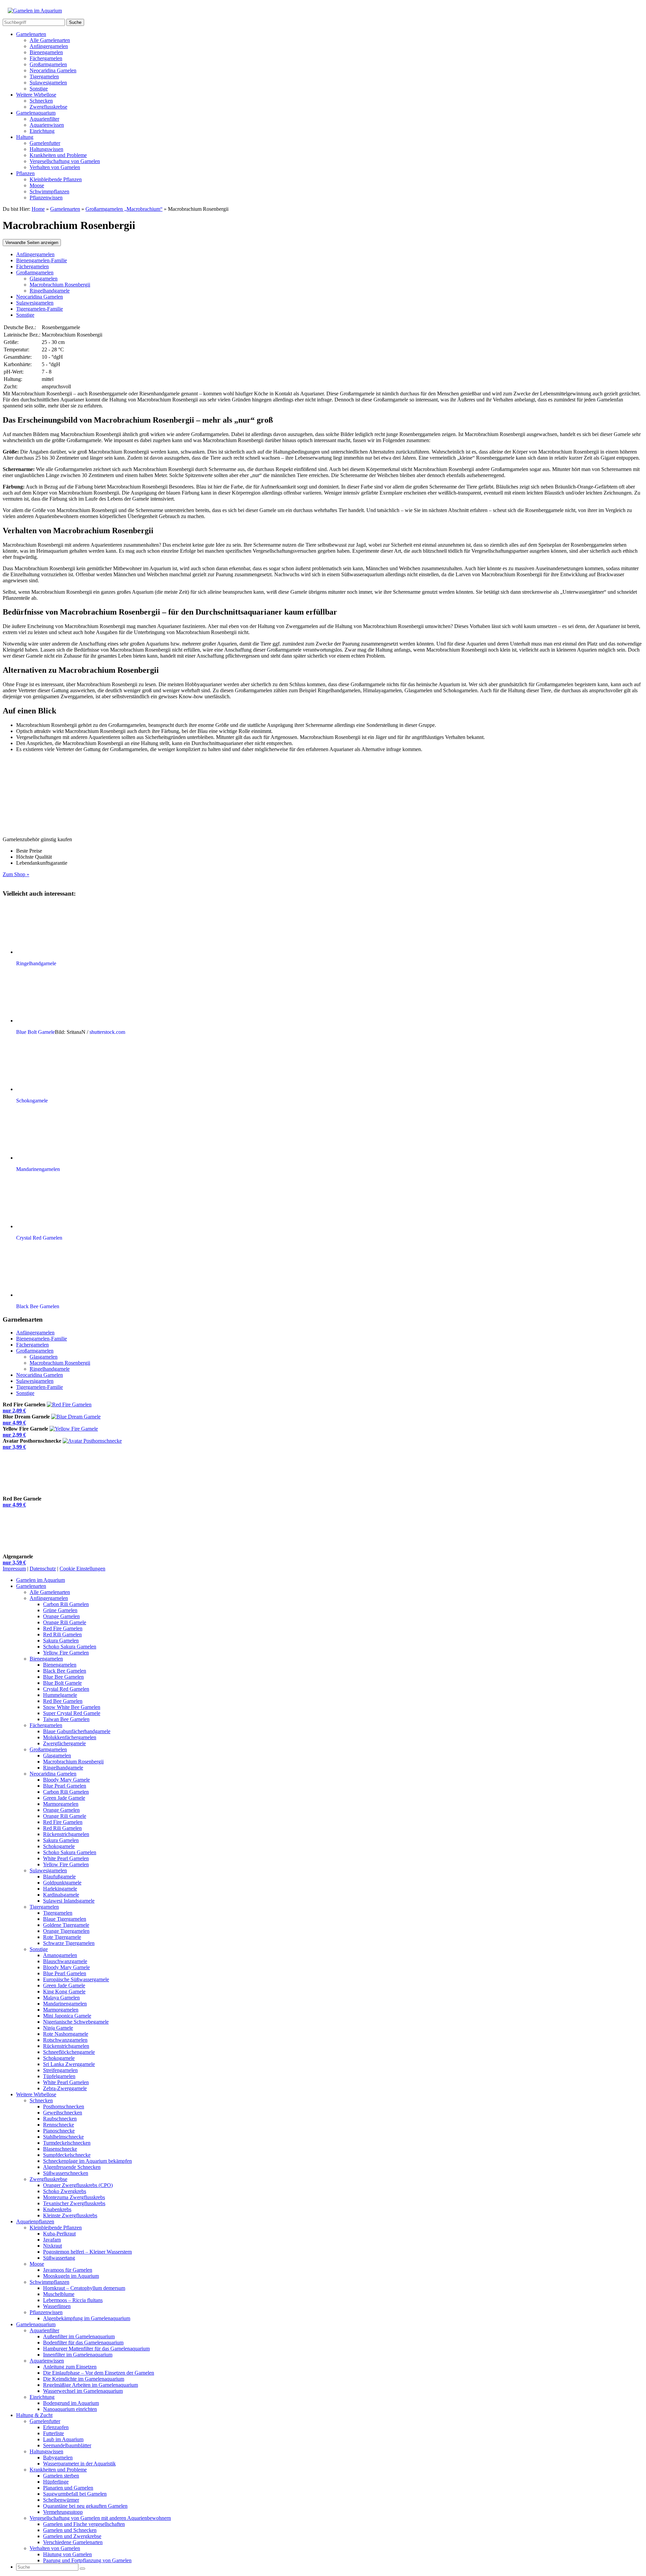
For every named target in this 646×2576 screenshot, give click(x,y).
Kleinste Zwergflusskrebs (70, 2215)
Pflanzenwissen (46, 198)
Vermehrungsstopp (63, 2512)
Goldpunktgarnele (62, 1883)
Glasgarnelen (44, 279)
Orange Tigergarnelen (66, 1931)
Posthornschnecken (64, 2106)
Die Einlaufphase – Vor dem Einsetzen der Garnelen (99, 2373)
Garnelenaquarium (36, 113)
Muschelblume (59, 2294)
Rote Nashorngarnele (66, 2034)
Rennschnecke (59, 2125)
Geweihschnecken (63, 2113)
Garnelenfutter (45, 143)
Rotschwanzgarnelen (65, 2040)
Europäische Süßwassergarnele (76, 1979)
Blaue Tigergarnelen (65, 1919)
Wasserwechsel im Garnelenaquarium (83, 2391)
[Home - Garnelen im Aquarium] (35, 11)
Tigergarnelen (44, 76)
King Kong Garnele (64, 1992)
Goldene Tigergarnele (66, 1925)
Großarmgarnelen (48, 64)
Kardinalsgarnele (61, 1895)
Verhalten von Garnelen (55, 167)
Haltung (25, 137)
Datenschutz (43, 1569)
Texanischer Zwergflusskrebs (74, 2203)
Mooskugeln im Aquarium (71, 2276)
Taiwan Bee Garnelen (66, 1719)
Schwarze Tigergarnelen (69, 1943)
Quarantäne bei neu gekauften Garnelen (85, 2506)
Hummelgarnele (60, 1695)
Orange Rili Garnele (65, 1622)
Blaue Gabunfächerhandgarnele (77, 1731)
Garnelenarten (31, 34)
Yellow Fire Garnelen (66, 1653)
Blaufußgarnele (59, 1877)
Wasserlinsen (57, 2306)
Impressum (14, 1569)
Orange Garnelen (61, 1616)
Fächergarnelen (46, 58)
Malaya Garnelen (61, 1998)
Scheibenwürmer (61, 2500)
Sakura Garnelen (61, 1641)
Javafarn (52, 2240)
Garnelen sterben (61, 2476)
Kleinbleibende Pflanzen (56, 179)
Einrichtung (42, 131)
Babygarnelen (58, 2457)
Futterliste (53, 2433)
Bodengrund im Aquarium (71, 2403)
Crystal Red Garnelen (66, 1689)
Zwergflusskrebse (48, 107)
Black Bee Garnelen (65, 1671)
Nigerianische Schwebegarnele (76, 2022)
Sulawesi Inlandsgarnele (69, 1901)
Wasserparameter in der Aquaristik (79, 2464)
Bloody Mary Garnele (66, 1780)
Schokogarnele (59, 1846)
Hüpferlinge (56, 2482)
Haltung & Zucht (34, 2415)
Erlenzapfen (56, 2427)
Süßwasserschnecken (66, 2173)
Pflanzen (25, 173)
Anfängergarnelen (49, 46)
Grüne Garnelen (60, 1610)
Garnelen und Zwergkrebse (72, 2536)
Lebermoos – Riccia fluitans (73, 2300)
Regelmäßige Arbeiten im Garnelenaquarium (91, 2385)
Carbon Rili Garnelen (66, 1604)
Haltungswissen (46, 149)
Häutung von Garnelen (67, 2554)
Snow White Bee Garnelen (72, 1707)
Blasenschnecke (60, 2149)
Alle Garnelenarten (50, 40)
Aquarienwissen (47, 125)
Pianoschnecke (59, 2131)
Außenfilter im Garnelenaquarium (79, 2336)
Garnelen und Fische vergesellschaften (84, 2524)
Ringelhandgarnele (50, 291)
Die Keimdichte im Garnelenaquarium (84, 2379)
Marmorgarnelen (61, 1804)
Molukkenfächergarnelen (70, 1737)
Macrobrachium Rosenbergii (60, 285)
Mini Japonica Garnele (67, 2016)
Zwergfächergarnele (64, 1743)
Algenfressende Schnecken (72, 2167)
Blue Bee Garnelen (63, 1677)
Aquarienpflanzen (35, 2221)
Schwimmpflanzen (49, 191)
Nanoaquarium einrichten (70, 2409)
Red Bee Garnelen (63, 1701)
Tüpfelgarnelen (59, 2076)
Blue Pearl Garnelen (65, 1786)
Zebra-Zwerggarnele (65, 2088)
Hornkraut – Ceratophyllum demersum (84, 2288)
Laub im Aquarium (63, 2439)
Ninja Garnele (58, 2028)
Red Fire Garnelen (63, 1628)
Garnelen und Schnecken (70, 2530)
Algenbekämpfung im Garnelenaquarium (87, 2318)
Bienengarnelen (46, 52)
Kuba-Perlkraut (59, 2234)
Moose (37, 185)
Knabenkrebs (57, 2209)
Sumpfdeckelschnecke (67, 2155)
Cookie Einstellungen (82, 1569)
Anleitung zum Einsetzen (70, 2367)
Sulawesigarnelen (48, 83)
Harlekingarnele (60, 1889)
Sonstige (39, 89)
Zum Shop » (16, 874)
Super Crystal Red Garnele (72, 1713)
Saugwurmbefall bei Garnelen (75, 2494)
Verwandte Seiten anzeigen (32, 243)
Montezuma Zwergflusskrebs (74, 2197)
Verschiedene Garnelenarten (73, 2542)
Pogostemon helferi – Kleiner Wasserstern (87, 2252)
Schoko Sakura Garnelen (70, 1647)
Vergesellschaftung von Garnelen (65, 161)
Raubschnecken (60, 2119)
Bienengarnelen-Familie (42, 260)
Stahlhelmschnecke (63, 2137)
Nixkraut (52, 2246)
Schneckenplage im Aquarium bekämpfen (87, 2161)
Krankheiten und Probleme (58, 155)
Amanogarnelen (60, 1955)
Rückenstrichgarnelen (66, 1834)
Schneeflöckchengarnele (69, 2052)
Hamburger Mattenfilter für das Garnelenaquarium (96, 2349)
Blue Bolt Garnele (62, 1683)
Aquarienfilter (44, 119)
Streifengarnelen (60, 2070)
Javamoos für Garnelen (68, 2270)
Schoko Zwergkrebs (65, 2191)
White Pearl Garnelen (66, 1858)
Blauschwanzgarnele (65, 1961)
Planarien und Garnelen (68, 2488)
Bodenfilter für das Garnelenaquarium (83, 2343)
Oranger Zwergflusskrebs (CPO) (78, 2185)
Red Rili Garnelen (62, 1634)
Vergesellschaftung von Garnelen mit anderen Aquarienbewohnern (100, 2518)
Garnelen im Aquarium (41, 1580)
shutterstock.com (107, 1032)
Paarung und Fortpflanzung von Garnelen (87, 2560)
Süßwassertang (59, 2258)
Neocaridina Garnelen (53, 70)
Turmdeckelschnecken (67, 2143)
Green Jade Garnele (64, 1798)
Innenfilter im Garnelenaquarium (78, 2355)
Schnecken (41, 101)
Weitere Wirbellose (36, 95)
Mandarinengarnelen (65, 2004)
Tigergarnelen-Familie (40, 309)
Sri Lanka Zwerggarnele (69, 2064)
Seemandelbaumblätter (67, 2445)
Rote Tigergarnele (62, 1937)
